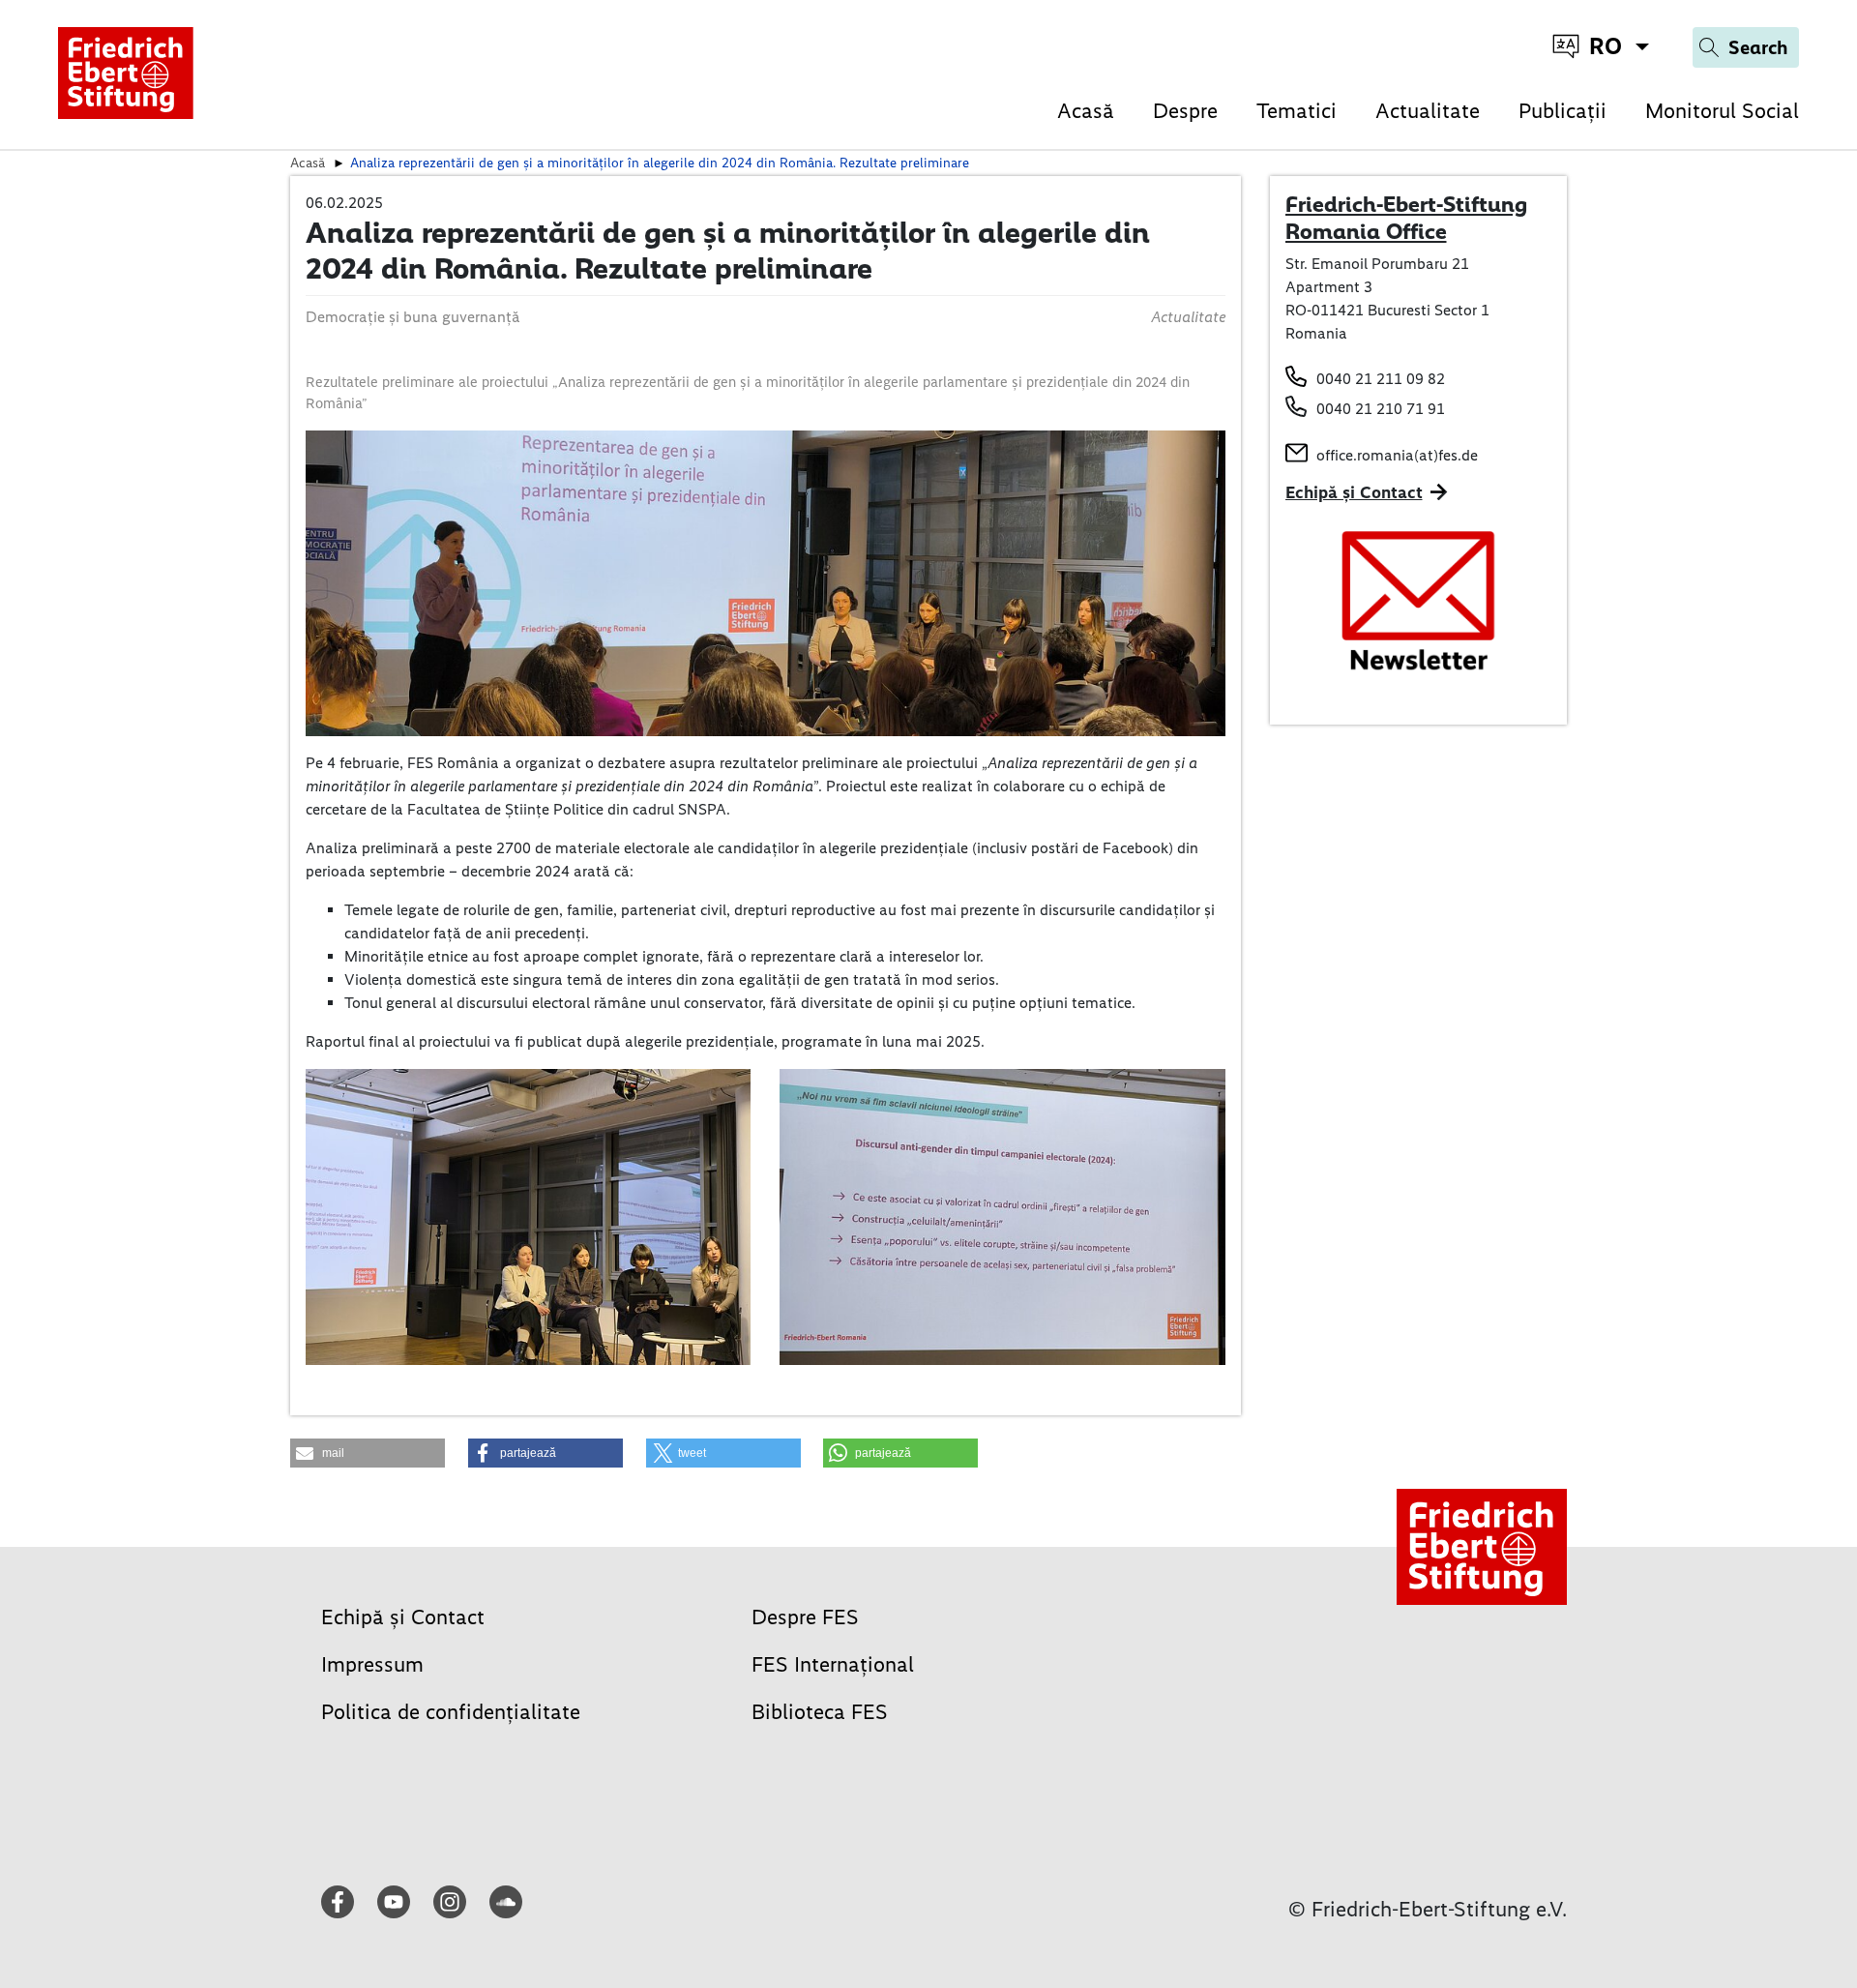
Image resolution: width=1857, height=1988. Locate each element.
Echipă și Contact (1354, 492)
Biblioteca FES (820, 1712)
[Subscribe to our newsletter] (1419, 601)
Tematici (1297, 111)
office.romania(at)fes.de (1397, 455)
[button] (368, 1453)
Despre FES (805, 1617)
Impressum (372, 1664)
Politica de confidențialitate (451, 1712)
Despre (1185, 111)
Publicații (1562, 111)
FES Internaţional (833, 1664)
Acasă (1086, 111)
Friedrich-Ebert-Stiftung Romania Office (1406, 218)
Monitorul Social (1722, 111)
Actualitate (1428, 111)
